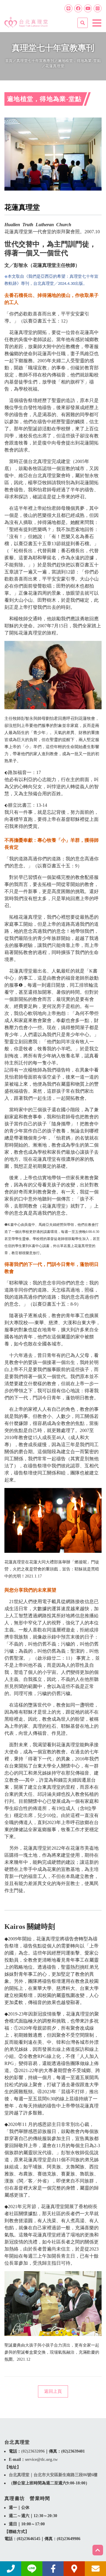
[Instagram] (98, 8)
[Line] (68, 8)
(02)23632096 (33, 2451)
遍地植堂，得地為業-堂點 (79, 61)
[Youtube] (88, 8)
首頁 (9, 61)
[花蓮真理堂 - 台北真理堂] (26, 20)
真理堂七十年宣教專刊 (35, 61)
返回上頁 (53, 2391)
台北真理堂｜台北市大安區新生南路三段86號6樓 (53, 2475)
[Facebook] (78, 8)
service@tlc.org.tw (41, 2460)
